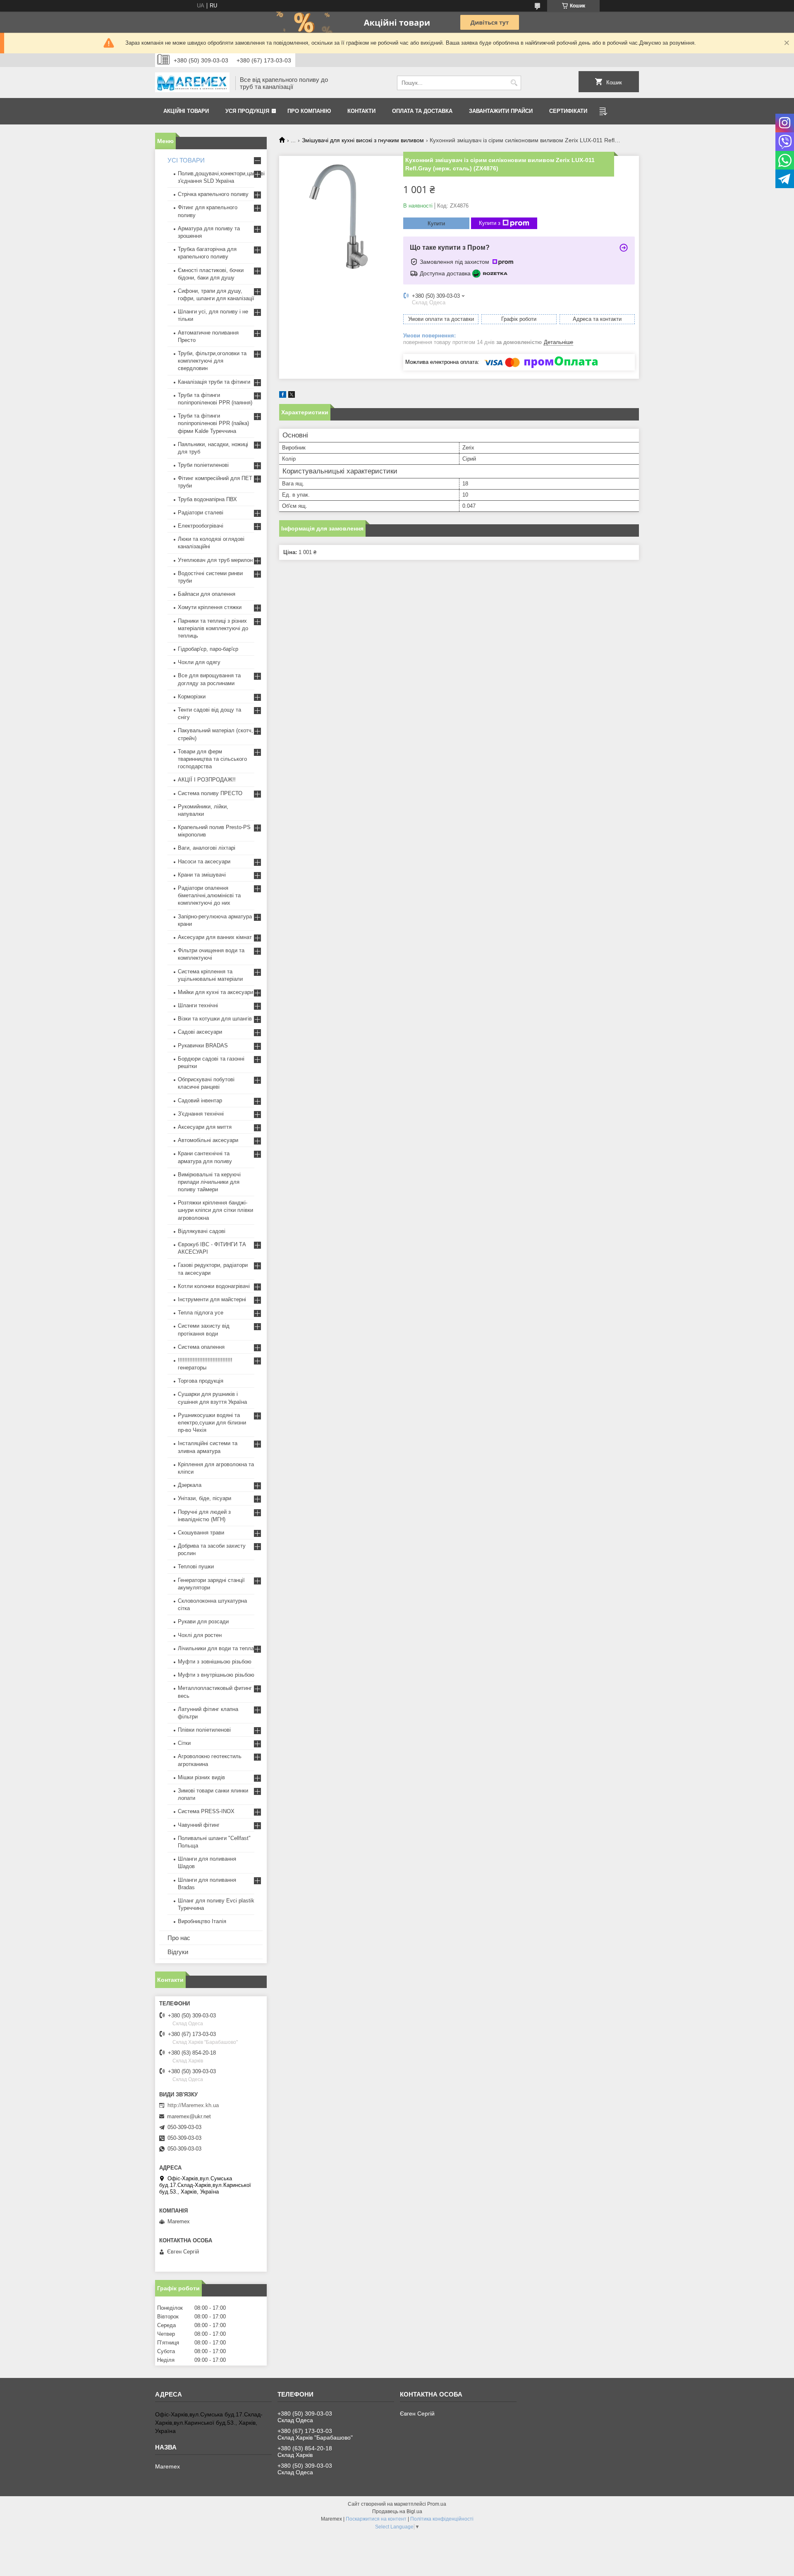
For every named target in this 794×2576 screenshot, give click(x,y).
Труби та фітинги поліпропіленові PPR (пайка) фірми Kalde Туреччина (213, 423)
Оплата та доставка (422, 111)
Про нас (179, 1938)
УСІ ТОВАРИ (186, 160)
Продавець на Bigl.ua (397, 2511)
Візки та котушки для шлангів (215, 1019)
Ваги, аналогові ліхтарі (207, 848)
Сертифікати (568, 111)
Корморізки (192, 697)
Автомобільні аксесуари (208, 1140)
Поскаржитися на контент (376, 2519)
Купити (436, 223)
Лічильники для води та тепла (216, 1648)
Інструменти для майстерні (212, 1299)
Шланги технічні (198, 1005)
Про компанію (309, 111)
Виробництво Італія (202, 1921)
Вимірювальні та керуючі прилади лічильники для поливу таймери (209, 1182)
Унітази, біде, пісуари (204, 1498)
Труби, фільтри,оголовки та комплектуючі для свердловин (212, 361)
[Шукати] (514, 83)
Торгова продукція (201, 1381)
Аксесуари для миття (205, 1127)
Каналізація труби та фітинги (214, 382)
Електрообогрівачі (201, 526)
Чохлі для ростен (200, 1635)
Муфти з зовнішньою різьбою (215, 1662)
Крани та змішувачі (202, 875)
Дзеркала (190, 1485)
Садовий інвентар (200, 1100)
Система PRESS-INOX (206, 1811)
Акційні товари (186, 111)
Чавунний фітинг (199, 1825)
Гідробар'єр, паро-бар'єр (208, 649)
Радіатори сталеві (201, 513)
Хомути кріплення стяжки (210, 607)
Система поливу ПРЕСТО (210, 793)
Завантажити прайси (501, 111)
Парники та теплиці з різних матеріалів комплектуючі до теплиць (213, 628)
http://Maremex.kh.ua (193, 2105)
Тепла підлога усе (201, 1313)
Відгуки (178, 1952)
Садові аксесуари (200, 1032)
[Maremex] (192, 83)
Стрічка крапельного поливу (213, 194)
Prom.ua (437, 2504)
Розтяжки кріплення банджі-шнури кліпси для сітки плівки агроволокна (215, 1210)
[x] (292, 396)
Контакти (361, 111)
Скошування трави (201, 1533)
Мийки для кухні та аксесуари (215, 992)
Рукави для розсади (203, 1621)
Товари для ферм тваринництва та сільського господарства (212, 759)
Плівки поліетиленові (204, 1730)
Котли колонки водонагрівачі (214, 1286)
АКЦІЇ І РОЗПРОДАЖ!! (207, 780)
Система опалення (201, 1347)
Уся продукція (247, 111)
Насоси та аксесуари (204, 861)
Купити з (490, 223)
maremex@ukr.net (189, 2116)
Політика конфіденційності (442, 2519)
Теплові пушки (196, 1566)
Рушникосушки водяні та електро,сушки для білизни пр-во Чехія (212, 1423)
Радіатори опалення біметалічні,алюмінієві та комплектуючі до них (209, 895)
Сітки (184, 1743)
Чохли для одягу (199, 662)
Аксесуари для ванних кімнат (215, 937)
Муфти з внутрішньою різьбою (216, 1675)
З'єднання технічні (201, 1114)
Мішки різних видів (201, 1777)
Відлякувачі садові (202, 1231)
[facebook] (283, 396)
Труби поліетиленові (203, 465)
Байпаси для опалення (207, 594)
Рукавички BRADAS (203, 1045)
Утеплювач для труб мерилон (215, 560)
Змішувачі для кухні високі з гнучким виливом (363, 140)
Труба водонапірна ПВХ (207, 499)
